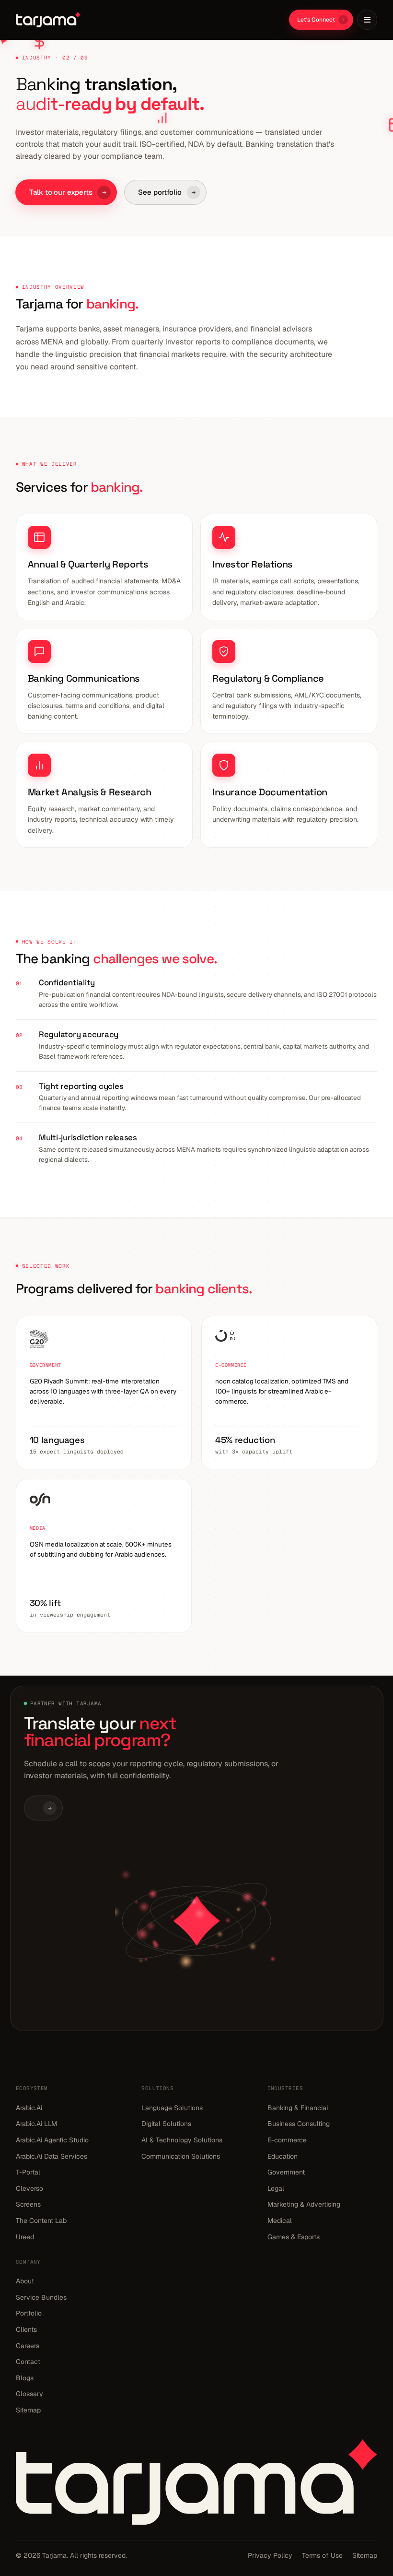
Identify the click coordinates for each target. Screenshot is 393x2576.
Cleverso (29, 2188)
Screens (28, 2204)
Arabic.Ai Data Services (52, 2156)
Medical (280, 2221)
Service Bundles (41, 2297)
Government (286, 2172)
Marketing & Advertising (304, 2204)
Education (283, 2156)
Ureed (25, 2237)
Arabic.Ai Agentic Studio (52, 2140)
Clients (26, 2329)
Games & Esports (294, 2237)
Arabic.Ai (29, 2108)
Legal (276, 2188)
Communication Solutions (181, 2156)
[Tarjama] (48, 20)
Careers (28, 2346)
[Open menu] (367, 20)
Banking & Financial (298, 2108)
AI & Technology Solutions (182, 2140)
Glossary (29, 2394)
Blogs (25, 2378)
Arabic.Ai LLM (36, 2124)
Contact (28, 2362)
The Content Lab (41, 2221)
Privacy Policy (270, 2555)
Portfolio (29, 2313)
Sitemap (28, 2410)
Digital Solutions (166, 2124)
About (25, 2281)
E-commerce (287, 2140)
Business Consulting (299, 2124)
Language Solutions (172, 2108)
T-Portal (28, 2172)
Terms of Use (322, 2555)
